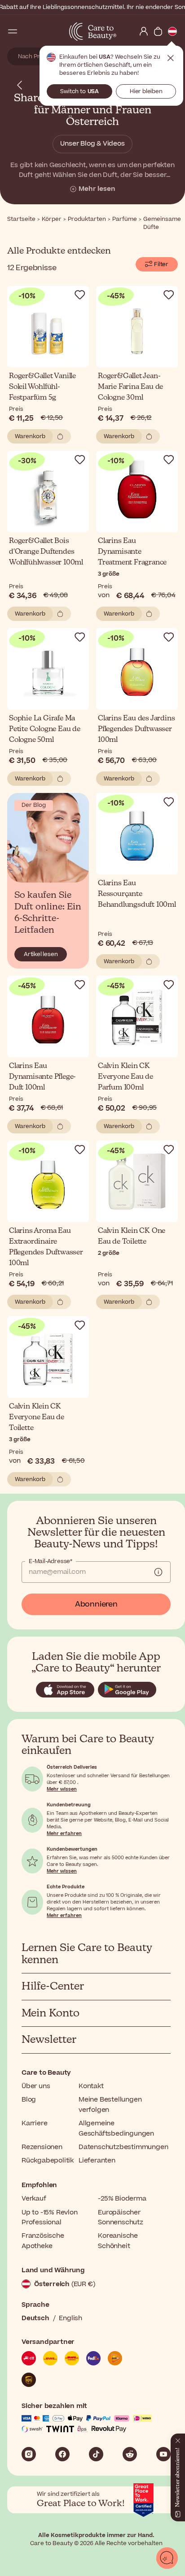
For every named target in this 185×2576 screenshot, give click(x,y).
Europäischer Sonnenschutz (121, 2217)
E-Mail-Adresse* (51, 1561)
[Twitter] (130, 2454)
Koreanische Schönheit (118, 2241)
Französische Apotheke (43, 2241)
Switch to (79, 91)
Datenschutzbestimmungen (123, 2147)
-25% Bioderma (122, 2199)
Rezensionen (42, 2147)
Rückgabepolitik (48, 2160)
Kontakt (91, 2086)
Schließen (171, 58)
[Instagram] (29, 2454)
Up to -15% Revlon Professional (50, 2217)
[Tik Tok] (96, 2454)
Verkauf (34, 2199)
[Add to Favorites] (80, 295)
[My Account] (144, 31)
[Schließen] (178, 2439)
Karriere (34, 2123)
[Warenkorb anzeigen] (158, 31)
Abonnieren (96, 1604)
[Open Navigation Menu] (13, 31)
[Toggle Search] (27, 31)
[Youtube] (163, 2454)
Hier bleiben (146, 91)
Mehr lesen (97, 189)
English (70, 2318)
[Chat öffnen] (167, 2558)
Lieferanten (97, 2160)
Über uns (36, 2086)
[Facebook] (62, 2454)
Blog (29, 2100)
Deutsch (35, 2318)
